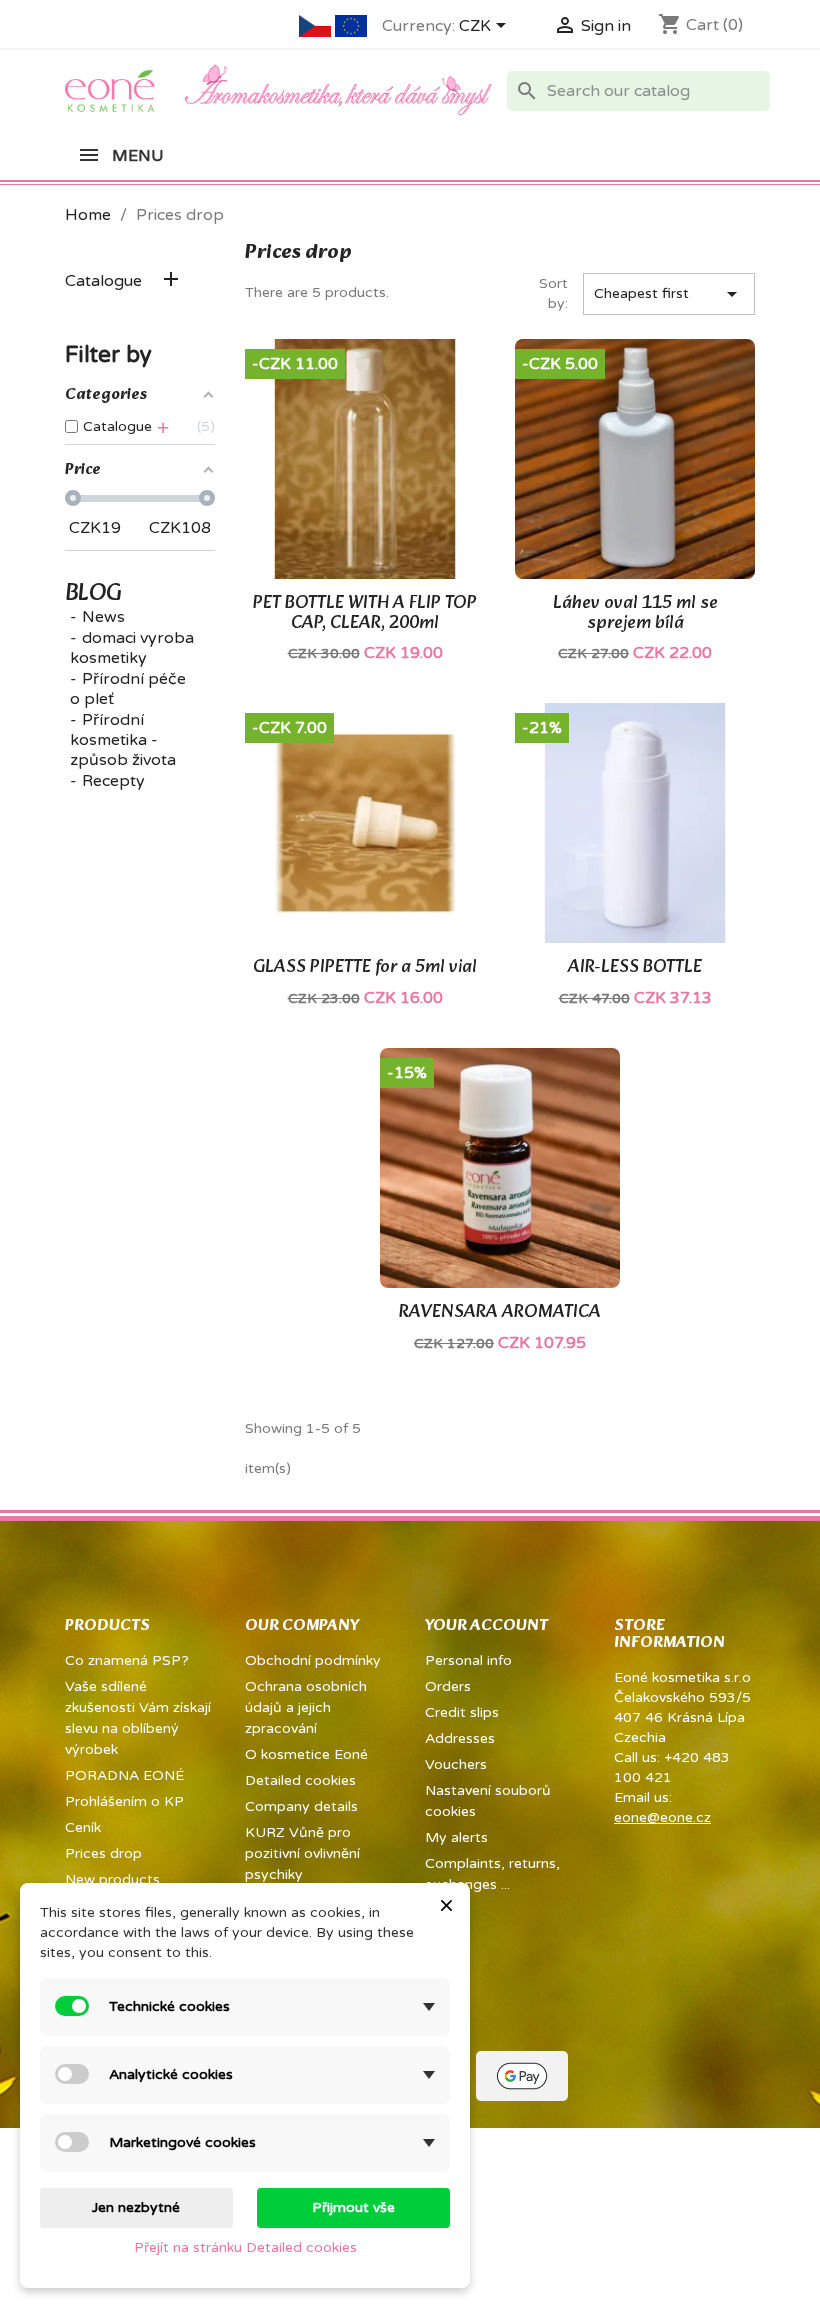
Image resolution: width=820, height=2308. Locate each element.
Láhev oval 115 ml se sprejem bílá (635, 613)
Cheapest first (669, 294)
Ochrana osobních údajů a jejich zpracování (306, 1707)
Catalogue (103, 281)
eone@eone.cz (662, 1817)
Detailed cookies (300, 1780)
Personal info (468, 1660)
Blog (93, 594)
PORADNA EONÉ (124, 1775)
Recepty (113, 781)
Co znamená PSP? (127, 1660)
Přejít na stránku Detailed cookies (245, 2247)
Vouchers (456, 1764)
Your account (486, 1625)
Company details (301, 1806)
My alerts (456, 1837)
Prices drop (103, 1853)
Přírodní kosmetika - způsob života (123, 740)
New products (112, 1879)
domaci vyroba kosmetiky (132, 648)
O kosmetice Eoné (306, 1754)
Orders (448, 1686)
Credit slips (462, 1712)
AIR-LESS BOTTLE (635, 967)
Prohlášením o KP (124, 1801)
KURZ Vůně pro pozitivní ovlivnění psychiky (302, 1853)
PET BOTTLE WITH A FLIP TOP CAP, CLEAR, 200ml (365, 613)
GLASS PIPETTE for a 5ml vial (365, 967)
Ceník (83, 1827)
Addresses (460, 1738)
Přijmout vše (353, 2207)
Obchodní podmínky (313, 1660)
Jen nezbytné (136, 2207)
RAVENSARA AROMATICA (500, 1312)
